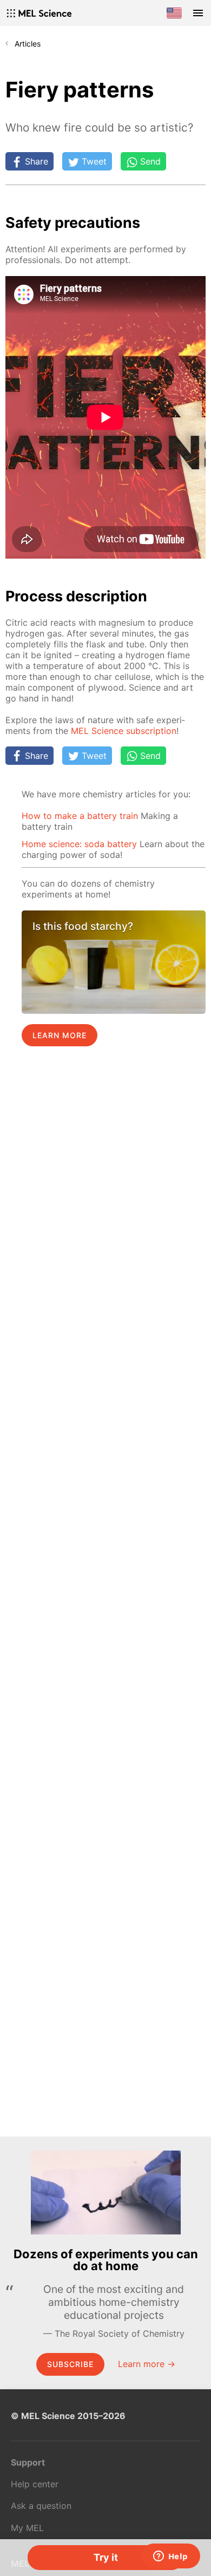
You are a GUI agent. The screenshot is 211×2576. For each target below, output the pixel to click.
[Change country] (174, 13)
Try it (106, 2557)
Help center (35, 2484)
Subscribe (70, 2364)
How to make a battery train (80, 816)
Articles (28, 44)
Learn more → (147, 2364)
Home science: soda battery (79, 844)
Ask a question (41, 2506)
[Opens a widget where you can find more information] (170, 2557)
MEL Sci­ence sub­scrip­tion (124, 731)
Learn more (60, 1035)
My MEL (27, 2528)
